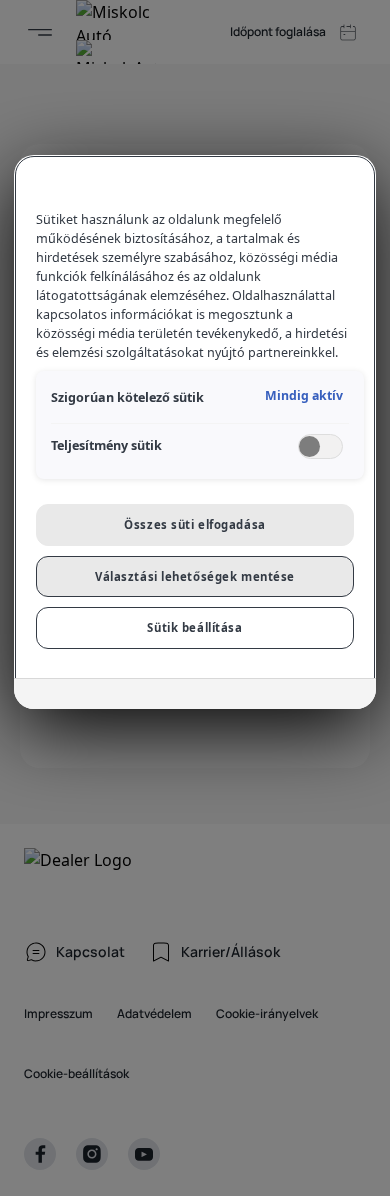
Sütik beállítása (194, 627)
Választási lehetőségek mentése (195, 576)
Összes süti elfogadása (195, 524)
